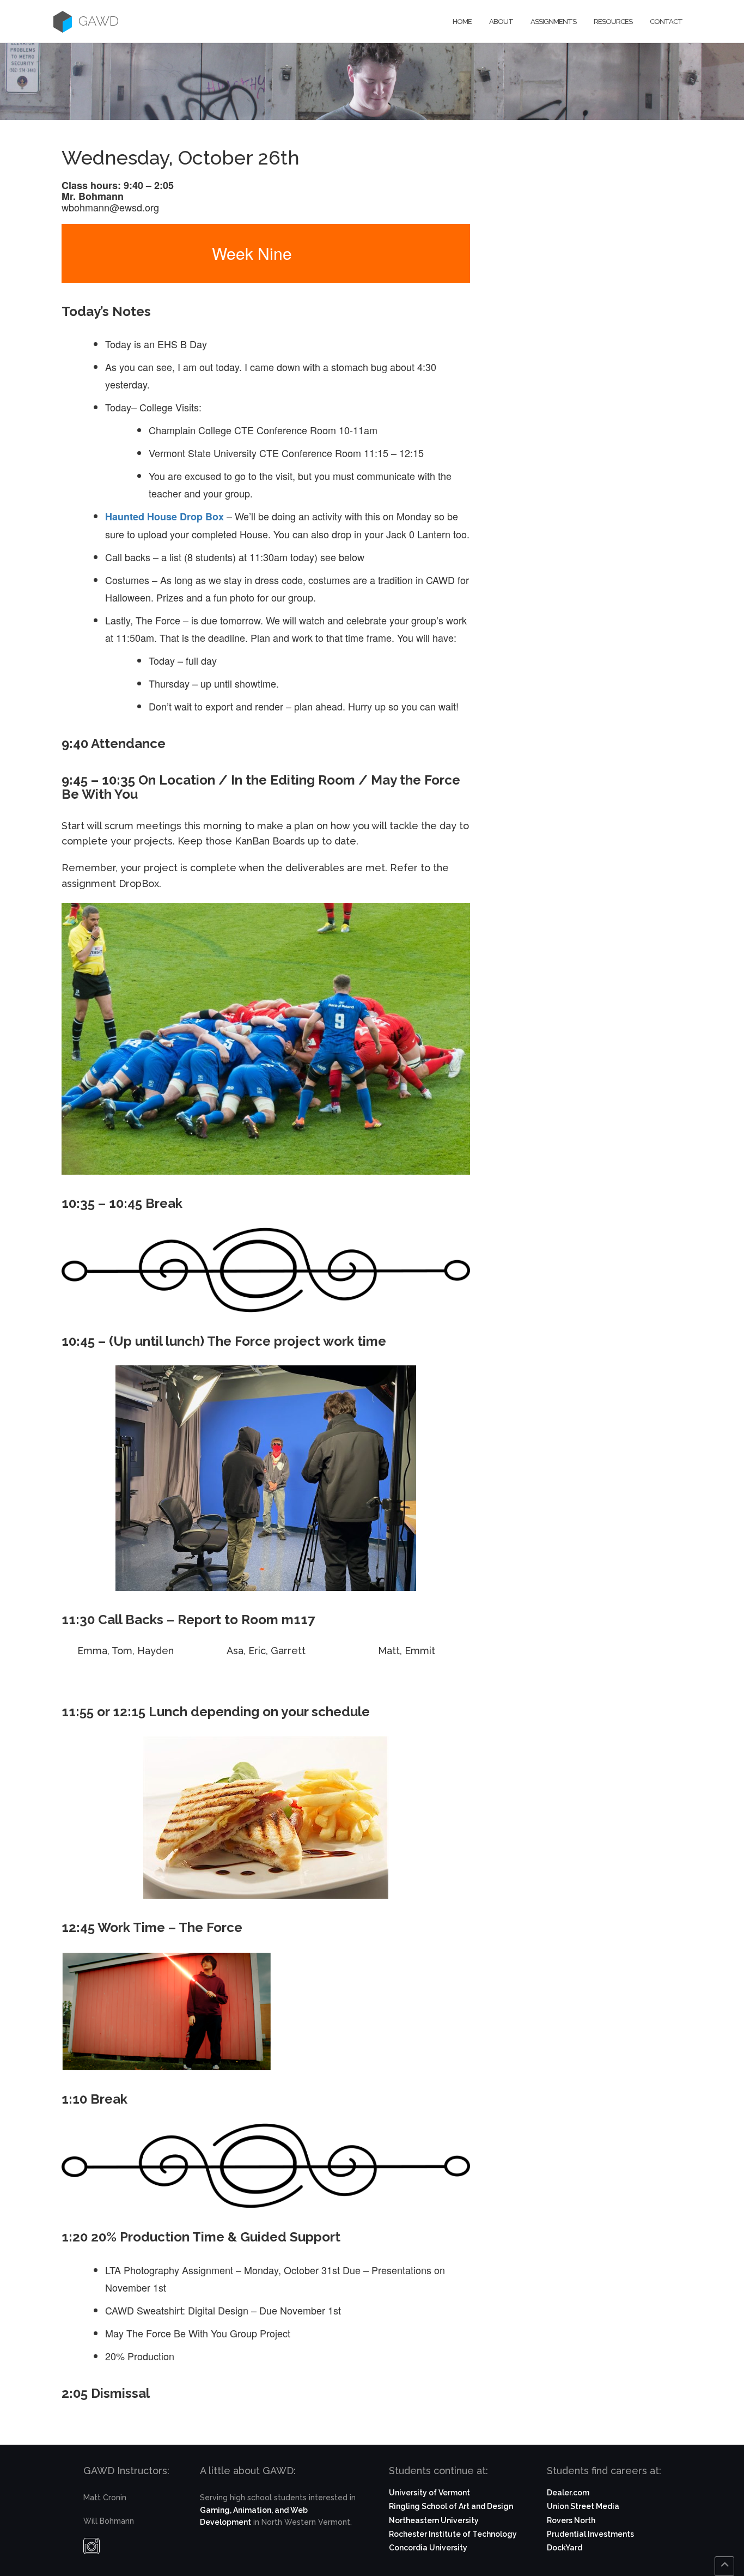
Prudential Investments (590, 2534)
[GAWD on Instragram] (92, 2549)
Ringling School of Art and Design (451, 2506)
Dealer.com (568, 2493)
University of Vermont (429, 2493)
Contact (666, 22)
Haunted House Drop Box (166, 517)
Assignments (553, 22)
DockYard (565, 2548)
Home (462, 22)
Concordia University (428, 2548)
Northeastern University (434, 2520)
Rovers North (571, 2520)
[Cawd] (63, 22)
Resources (613, 22)
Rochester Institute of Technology (453, 2534)
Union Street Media (583, 2506)
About (501, 22)
